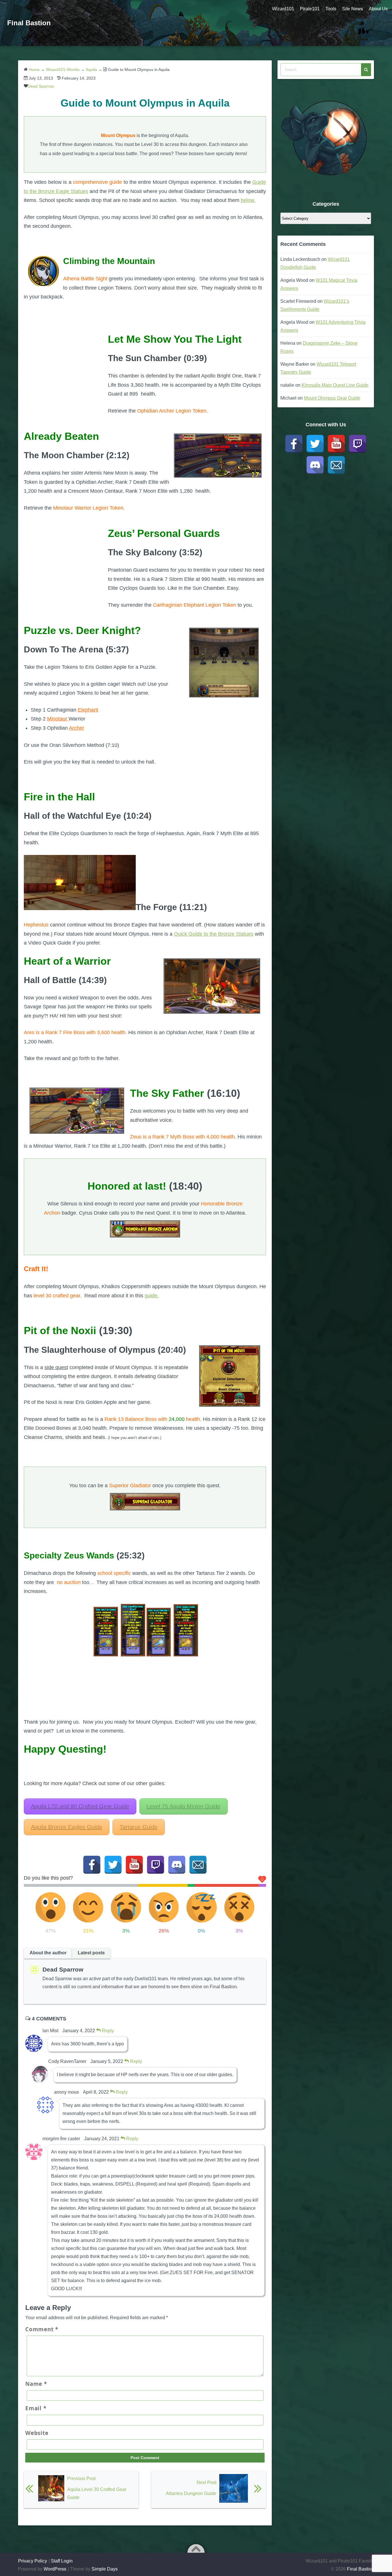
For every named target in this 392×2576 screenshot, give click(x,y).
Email (36, 2408)
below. (248, 200)
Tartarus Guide (139, 1827)
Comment (42, 2329)
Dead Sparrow (41, 86)
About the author (48, 1953)
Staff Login (62, 2561)
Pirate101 (310, 9)
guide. (152, 1296)
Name (36, 2384)
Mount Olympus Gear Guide (332, 398)
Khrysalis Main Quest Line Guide (335, 385)
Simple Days (105, 2569)
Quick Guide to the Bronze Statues (214, 934)
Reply (107, 2031)
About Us (378, 9)
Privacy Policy (33, 2561)
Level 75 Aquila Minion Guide (184, 1806)
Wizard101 (283, 9)
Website (37, 2433)
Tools (331, 9)
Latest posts (91, 1953)
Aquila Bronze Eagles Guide (67, 1827)
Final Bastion (29, 23)
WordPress (55, 2569)
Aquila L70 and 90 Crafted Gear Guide (80, 1806)
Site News (353, 9)
